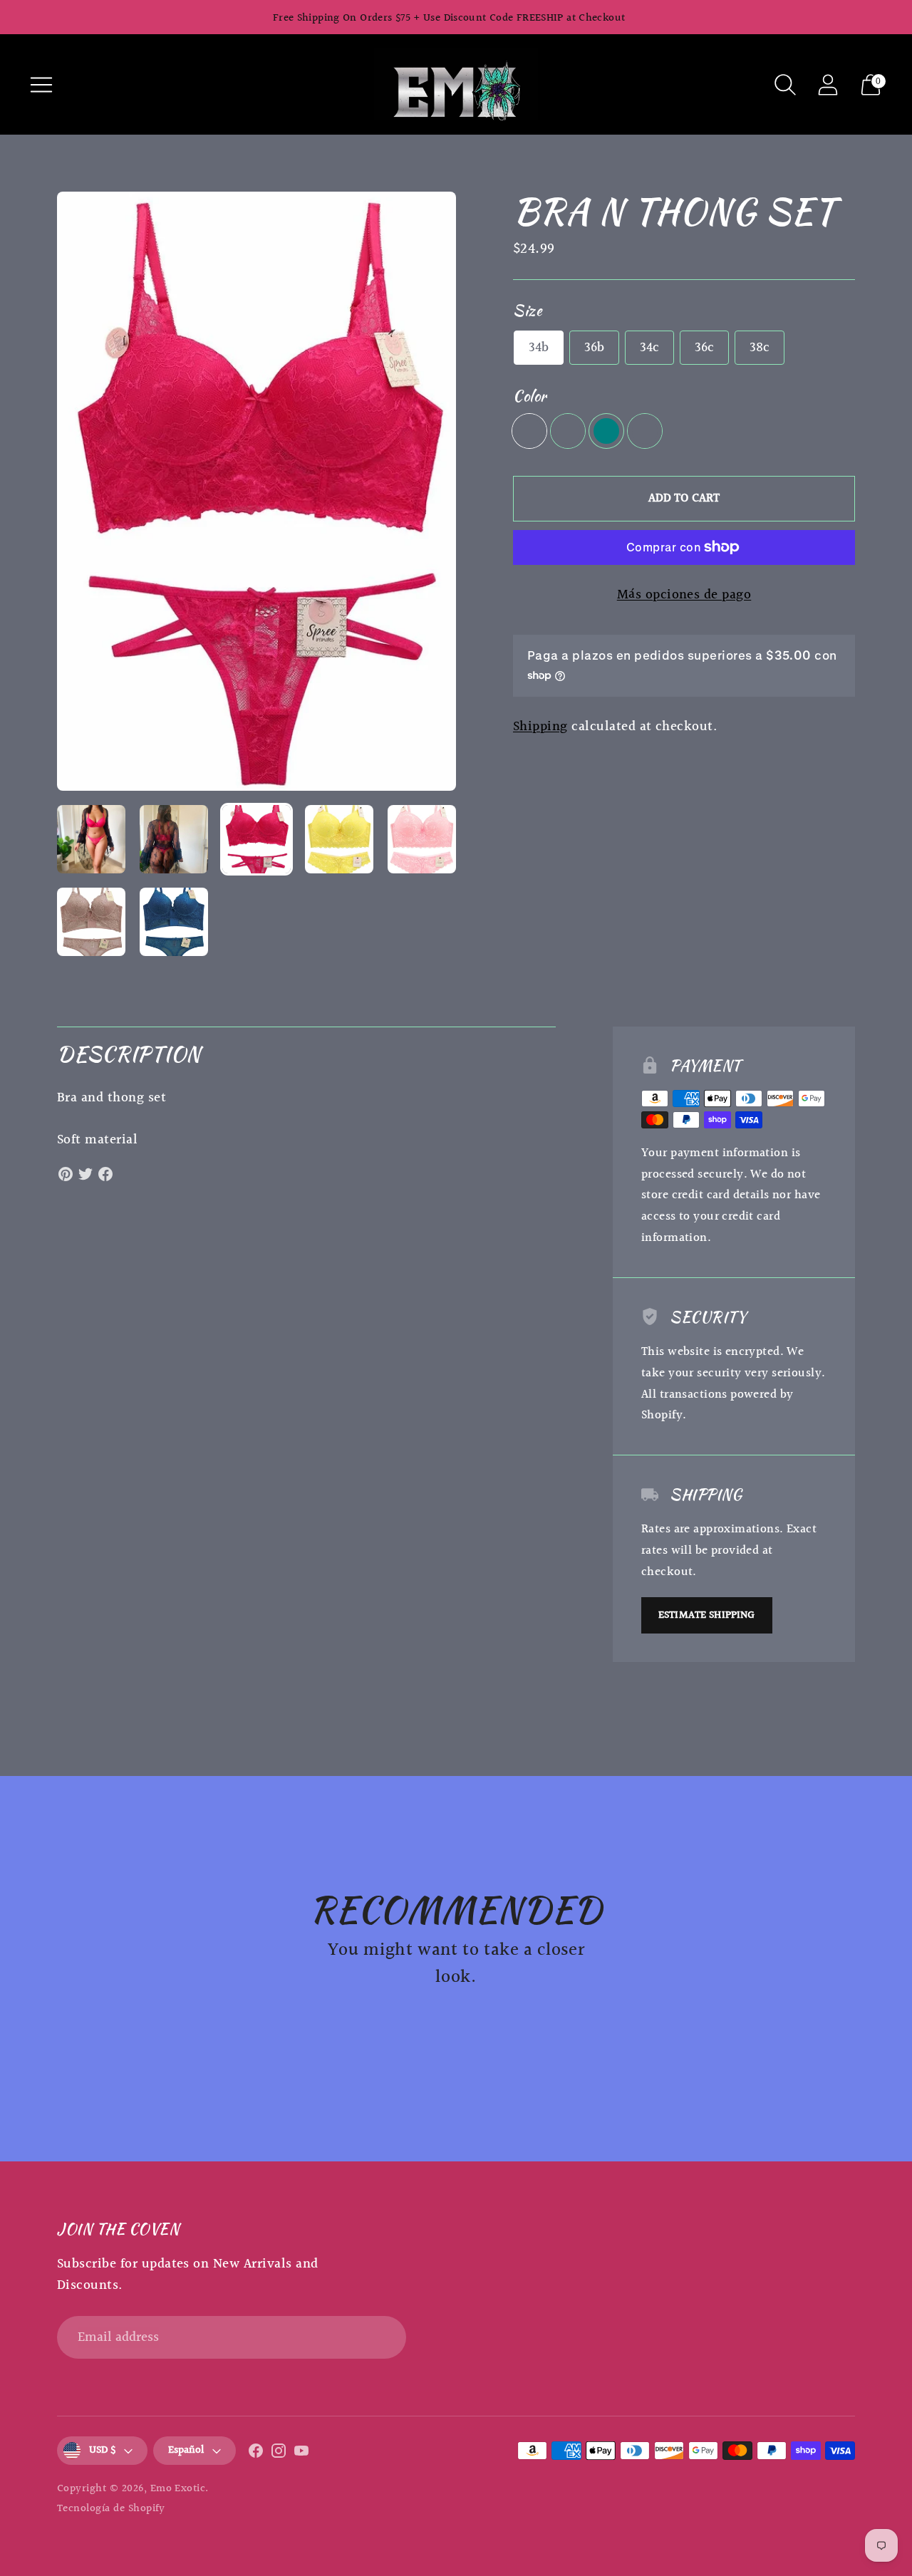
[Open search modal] (785, 85)
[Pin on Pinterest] (66, 1174)
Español (186, 2450)
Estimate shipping (707, 1615)
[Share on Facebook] (105, 1174)
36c (704, 348)
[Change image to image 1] (91, 839)
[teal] (606, 431)
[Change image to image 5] (422, 839)
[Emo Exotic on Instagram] (279, 2454)
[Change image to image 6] (91, 922)
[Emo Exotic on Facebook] (256, 2454)
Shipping (540, 727)
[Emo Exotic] (456, 84)
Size (527, 310)
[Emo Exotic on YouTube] (301, 2454)
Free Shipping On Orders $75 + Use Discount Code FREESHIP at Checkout (449, 18)
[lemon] (568, 431)
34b (539, 348)
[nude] (645, 431)
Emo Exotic (178, 2489)
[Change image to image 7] (174, 922)
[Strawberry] (529, 431)
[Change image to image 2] (174, 839)
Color (530, 396)
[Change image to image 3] (256, 839)
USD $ (102, 2450)
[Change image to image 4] (339, 839)
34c (649, 348)
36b (594, 348)
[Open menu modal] (41, 85)
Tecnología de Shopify (111, 2509)
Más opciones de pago (684, 595)
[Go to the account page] (828, 85)
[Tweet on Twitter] (85, 1174)
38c (760, 348)
